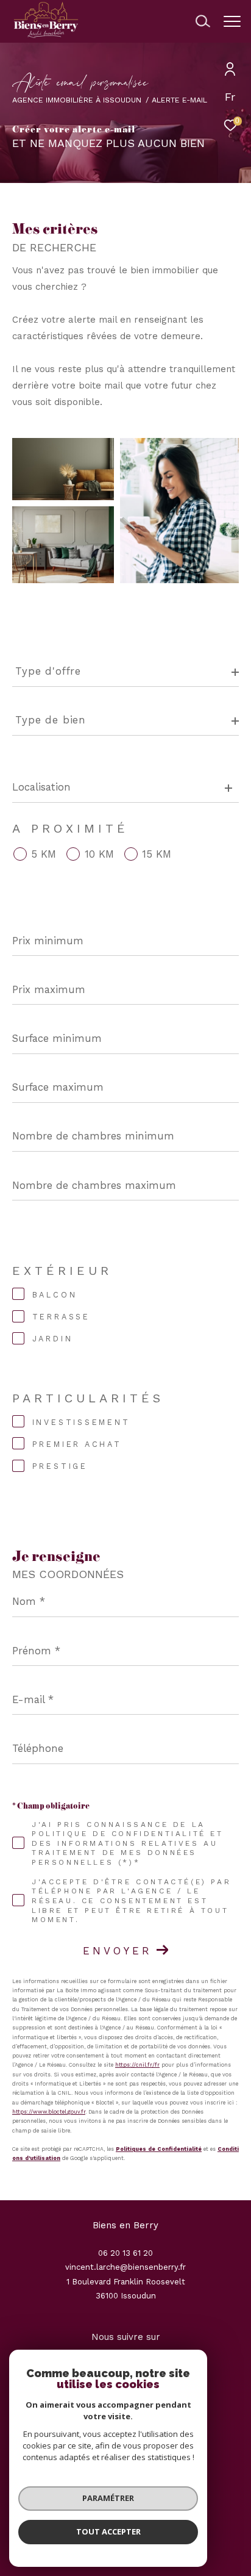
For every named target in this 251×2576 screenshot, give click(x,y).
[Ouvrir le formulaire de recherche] (203, 21)
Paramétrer (108, 2498)
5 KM (44, 854)
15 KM (157, 854)
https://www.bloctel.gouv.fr (49, 2112)
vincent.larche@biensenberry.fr (125, 2267)
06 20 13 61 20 (125, 2253)
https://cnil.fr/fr (137, 2065)
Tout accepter (108, 2531)
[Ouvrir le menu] (232, 21)
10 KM (99, 854)
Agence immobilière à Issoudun (77, 100)
